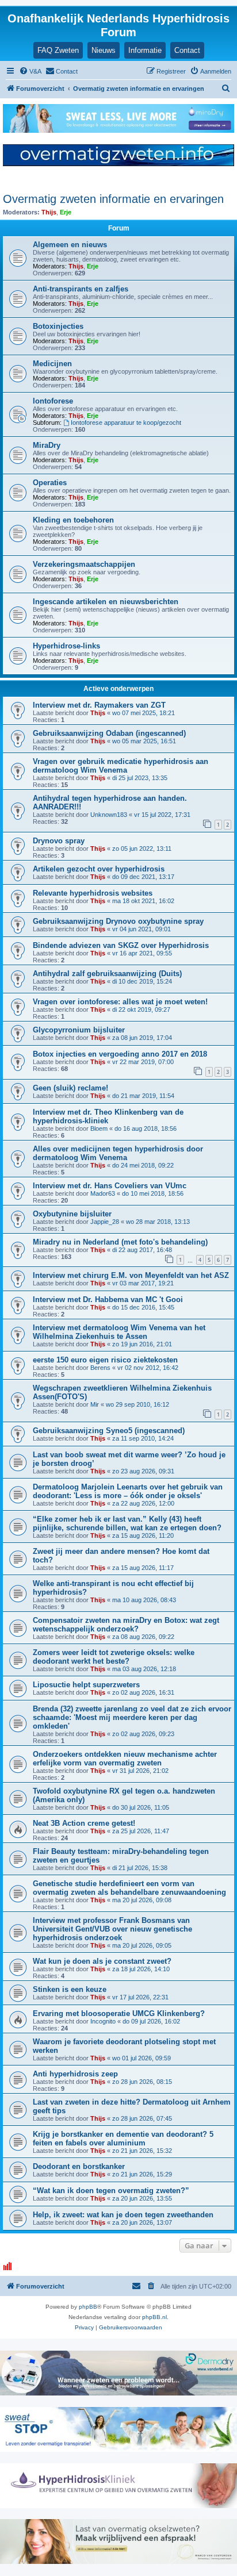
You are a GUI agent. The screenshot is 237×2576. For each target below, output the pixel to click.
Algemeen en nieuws (70, 245)
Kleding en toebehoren (73, 520)
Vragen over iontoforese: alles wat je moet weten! (120, 1002)
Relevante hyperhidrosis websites (93, 893)
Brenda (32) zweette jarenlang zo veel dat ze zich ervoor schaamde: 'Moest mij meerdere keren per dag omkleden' (132, 1717)
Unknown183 (109, 815)
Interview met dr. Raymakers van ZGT (99, 705)
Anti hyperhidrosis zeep (75, 2074)
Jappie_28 (105, 1222)
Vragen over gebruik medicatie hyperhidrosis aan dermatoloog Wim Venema (121, 766)
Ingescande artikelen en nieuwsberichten (106, 602)
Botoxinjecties (58, 326)
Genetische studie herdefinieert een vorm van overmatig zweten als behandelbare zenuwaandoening (129, 1888)
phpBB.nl (154, 2317)
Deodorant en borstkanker (79, 2166)
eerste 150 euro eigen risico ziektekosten (105, 1360)
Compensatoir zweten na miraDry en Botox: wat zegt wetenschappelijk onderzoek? (126, 1625)
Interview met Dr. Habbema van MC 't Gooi (108, 1299)
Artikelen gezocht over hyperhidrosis (99, 869)
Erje (66, 212)
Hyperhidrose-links (66, 646)
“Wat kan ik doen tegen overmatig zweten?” (111, 2191)
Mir (95, 1404)
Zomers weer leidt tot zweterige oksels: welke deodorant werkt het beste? (114, 1657)
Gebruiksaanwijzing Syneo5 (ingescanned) (109, 1431)
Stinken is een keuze (70, 1989)
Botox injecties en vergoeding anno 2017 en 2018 (120, 1054)
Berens (100, 1368)
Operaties (50, 483)
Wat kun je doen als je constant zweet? (102, 1961)
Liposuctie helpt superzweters (86, 1685)
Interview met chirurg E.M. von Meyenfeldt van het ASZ (131, 1275)
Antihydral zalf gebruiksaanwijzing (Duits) (107, 974)
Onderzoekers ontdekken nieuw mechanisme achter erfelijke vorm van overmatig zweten (125, 1759)
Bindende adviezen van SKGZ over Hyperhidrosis (121, 945)
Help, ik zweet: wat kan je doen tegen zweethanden (123, 2215)
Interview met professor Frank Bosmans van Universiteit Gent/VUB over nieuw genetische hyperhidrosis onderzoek (112, 1929)
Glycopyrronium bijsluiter (79, 1030)
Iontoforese (53, 401)
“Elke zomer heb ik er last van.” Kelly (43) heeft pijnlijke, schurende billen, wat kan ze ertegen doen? (127, 1523)
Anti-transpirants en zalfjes (81, 289)
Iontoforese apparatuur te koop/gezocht (126, 423)
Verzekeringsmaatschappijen (84, 564)
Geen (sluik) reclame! (70, 1088)
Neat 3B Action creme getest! (84, 1823)
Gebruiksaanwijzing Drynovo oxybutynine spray (118, 921)
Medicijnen (52, 364)
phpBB (88, 2307)
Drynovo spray (59, 841)
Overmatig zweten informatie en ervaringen (113, 199)
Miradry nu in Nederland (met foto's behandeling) (120, 1242)
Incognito (103, 2021)
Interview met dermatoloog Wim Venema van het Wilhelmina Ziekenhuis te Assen (119, 1332)
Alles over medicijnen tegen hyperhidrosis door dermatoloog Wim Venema (118, 1153)
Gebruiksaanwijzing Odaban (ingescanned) (109, 733)
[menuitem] (30, 71)
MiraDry (47, 445)
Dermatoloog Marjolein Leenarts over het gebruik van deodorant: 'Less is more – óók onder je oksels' (128, 1491)
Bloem (99, 1128)
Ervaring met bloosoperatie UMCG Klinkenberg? (119, 2013)
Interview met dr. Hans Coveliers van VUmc (110, 1186)
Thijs (49, 212)
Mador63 (103, 1193)
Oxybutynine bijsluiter (72, 1214)
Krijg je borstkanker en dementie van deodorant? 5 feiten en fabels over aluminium (123, 2139)
